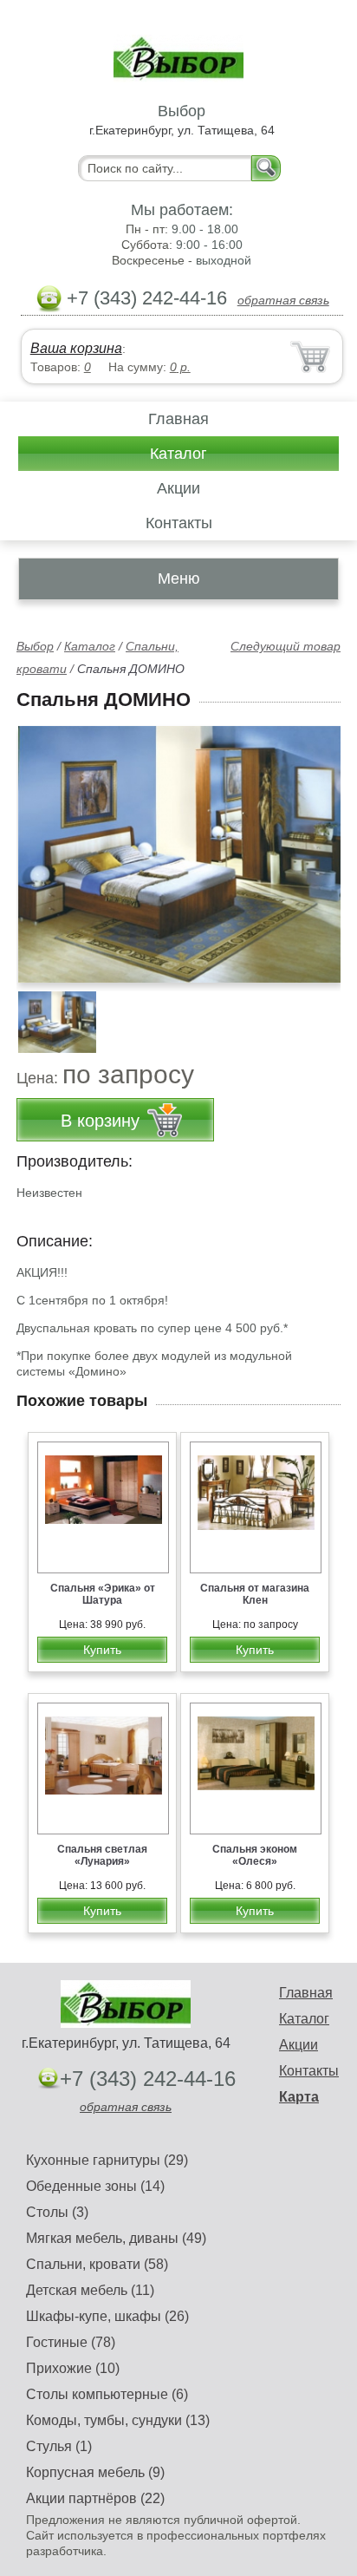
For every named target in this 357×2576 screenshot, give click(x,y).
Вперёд (312, 845)
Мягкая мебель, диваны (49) (116, 2238)
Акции (178, 488)
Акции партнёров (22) (95, 2498)
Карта (299, 2097)
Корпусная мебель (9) (95, 2472)
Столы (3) (57, 2212)
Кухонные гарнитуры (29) (107, 2160)
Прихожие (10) (73, 2368)
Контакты (179, 523)
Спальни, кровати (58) (97, 2264)
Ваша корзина (76, 348)
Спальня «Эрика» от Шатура (103, 1594)
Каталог (178, 454)
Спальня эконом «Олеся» (255, 1855)
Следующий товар (286, 646)
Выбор (35, 646)
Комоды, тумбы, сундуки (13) (118, 2420)
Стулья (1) (59, 2446)
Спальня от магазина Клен (255, 1594)
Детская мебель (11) (90, 2290)
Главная (178, 419)
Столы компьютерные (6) (107, 2394)
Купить (102, 1650)
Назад (44, 845)
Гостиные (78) (71, 2342)
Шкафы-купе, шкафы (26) (107, 2316)
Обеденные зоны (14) (95, 2186)
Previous (49, 1013)
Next (321, 1013)
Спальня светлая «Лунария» (102, 1855)
